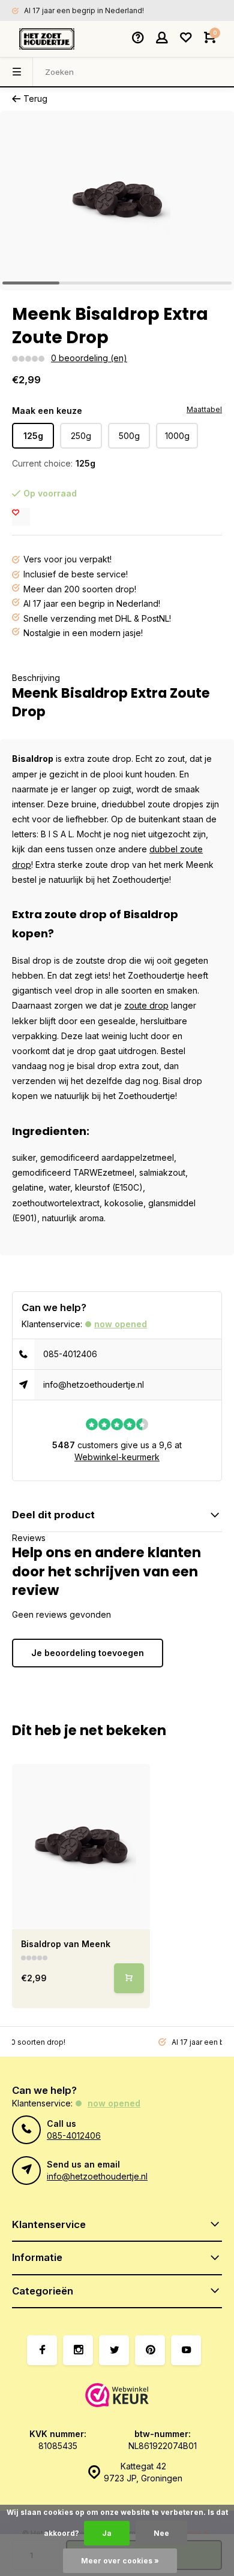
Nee (161, 2533)
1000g (177, 436)
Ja (107, 2533)
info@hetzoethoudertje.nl (94, 1384)
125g (33, 436)
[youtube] (186, 2350)
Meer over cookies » (120, 2561)
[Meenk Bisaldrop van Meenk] (81, 1847)
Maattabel (204, 409)
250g (81, 436)
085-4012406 (70, 1354)
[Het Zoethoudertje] (47, 39)
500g (129, 436)
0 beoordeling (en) (89, 358)
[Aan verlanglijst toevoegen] (21, 517)
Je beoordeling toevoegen (88, 1653)
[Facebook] (42, 2350)
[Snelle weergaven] (129, 1978)
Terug (35, 99)
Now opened (121, 1324)
